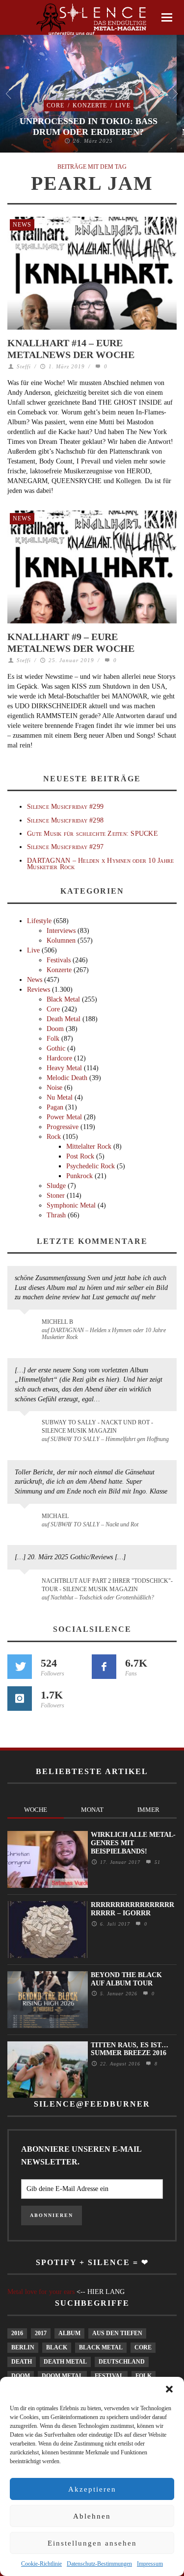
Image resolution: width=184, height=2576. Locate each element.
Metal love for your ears (41, 2292)
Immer (148, 1810)
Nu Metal (60, 1097)
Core (55, 105)
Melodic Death (67, 1078)
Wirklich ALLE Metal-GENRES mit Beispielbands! (133, 1843)
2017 (41, 2333)
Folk (53, 1039)
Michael (55, 1516)
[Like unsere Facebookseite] (104, 1667)
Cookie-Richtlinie (41, 2564)
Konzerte (90, 105)
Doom (55, 1029)
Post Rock (80, 1156)
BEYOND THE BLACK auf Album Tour (126, 1979)
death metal (65, 2362)
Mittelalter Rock (89, 1146)
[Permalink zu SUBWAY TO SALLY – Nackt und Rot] (26, 1521)
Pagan (55, 1107)
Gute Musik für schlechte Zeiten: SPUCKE (92, 834)
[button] (169, 2389)
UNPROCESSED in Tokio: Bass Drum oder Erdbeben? (89, 127)
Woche (36, 1810)
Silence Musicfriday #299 (65, 807)
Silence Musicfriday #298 (65, 820)
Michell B (57, 1322)
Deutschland (122, 2362)
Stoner (56, 1196)
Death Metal (64, 1019)
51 (156, 1862)
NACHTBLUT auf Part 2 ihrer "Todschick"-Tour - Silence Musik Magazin (107, 1585)
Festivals (59, 960)
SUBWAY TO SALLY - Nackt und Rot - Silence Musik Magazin (97, 1427)
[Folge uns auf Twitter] (20, 1667)
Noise (54, 1088)
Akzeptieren (92, 2489)
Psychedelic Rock (91, 1166)
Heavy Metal (64, 1068)
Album (69, 2333)
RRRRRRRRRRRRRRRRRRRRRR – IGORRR (132, 1909)
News (22, 225)
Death (22, 2362)
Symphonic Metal (71, 1205)
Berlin (23, 2347)
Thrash (56, 1215)
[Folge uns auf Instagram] (20, 1699)
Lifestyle (39, 921)
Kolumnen (61, 940)
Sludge (56, 1186)
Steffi (24, 366)
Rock (54, 1137)
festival (109, 2376)
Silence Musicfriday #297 (65, 847)
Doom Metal (62, 2376)
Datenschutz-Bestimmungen (99, 2564)
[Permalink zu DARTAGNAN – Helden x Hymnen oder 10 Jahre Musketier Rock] (26, 1327)
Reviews (39, 990)
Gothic (56, 1048)
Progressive (63, 1127)
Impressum (150, 2564)
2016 (17, 2333)
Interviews (61, 931)
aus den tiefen (117, 2333)
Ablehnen (92, 2516)
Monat (92, 1810)
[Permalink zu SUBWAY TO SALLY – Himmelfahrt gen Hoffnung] (26, 1428)
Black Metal (63, 999)
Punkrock (79, 1176)
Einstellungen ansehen (92, 2543)
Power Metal (64, 1117)
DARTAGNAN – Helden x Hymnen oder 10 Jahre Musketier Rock (100, 864)
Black (57, 2347)
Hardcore (59, 1058)
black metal (101, 2347)
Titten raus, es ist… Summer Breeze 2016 (130, 2049)
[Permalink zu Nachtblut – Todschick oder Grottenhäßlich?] (26, 1587)
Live (123, 105)
